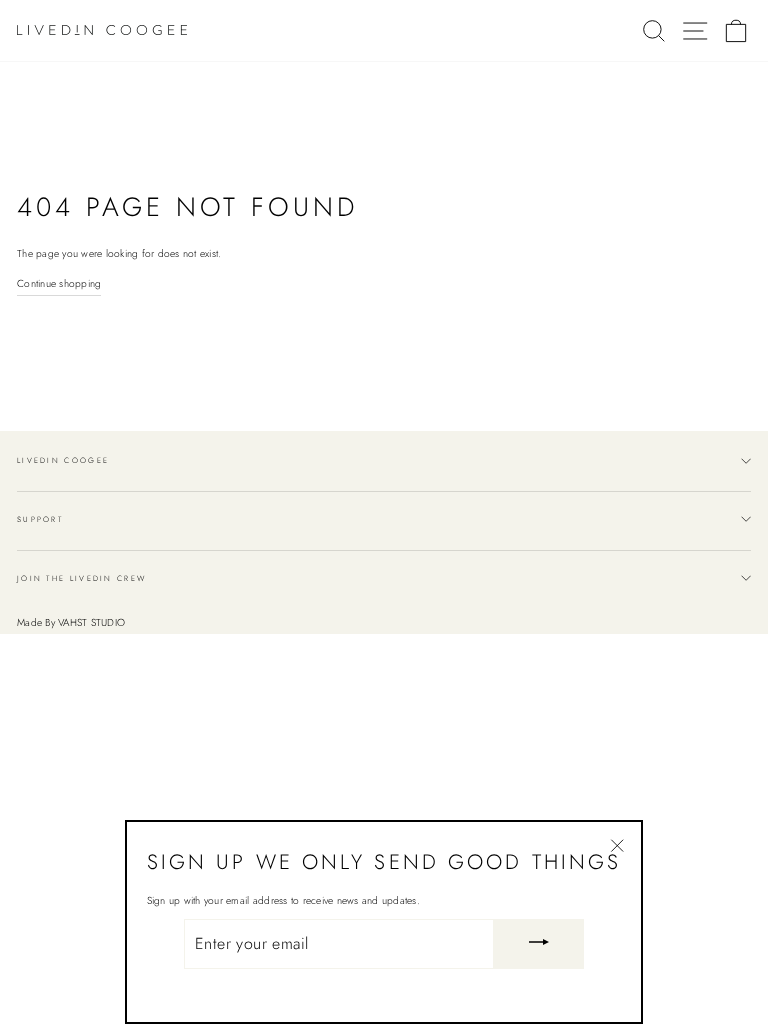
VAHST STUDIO (91, 622)
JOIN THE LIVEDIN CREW (81, 578)
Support (40, 519)
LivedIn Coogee (63, 460)
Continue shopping (59, 283)
